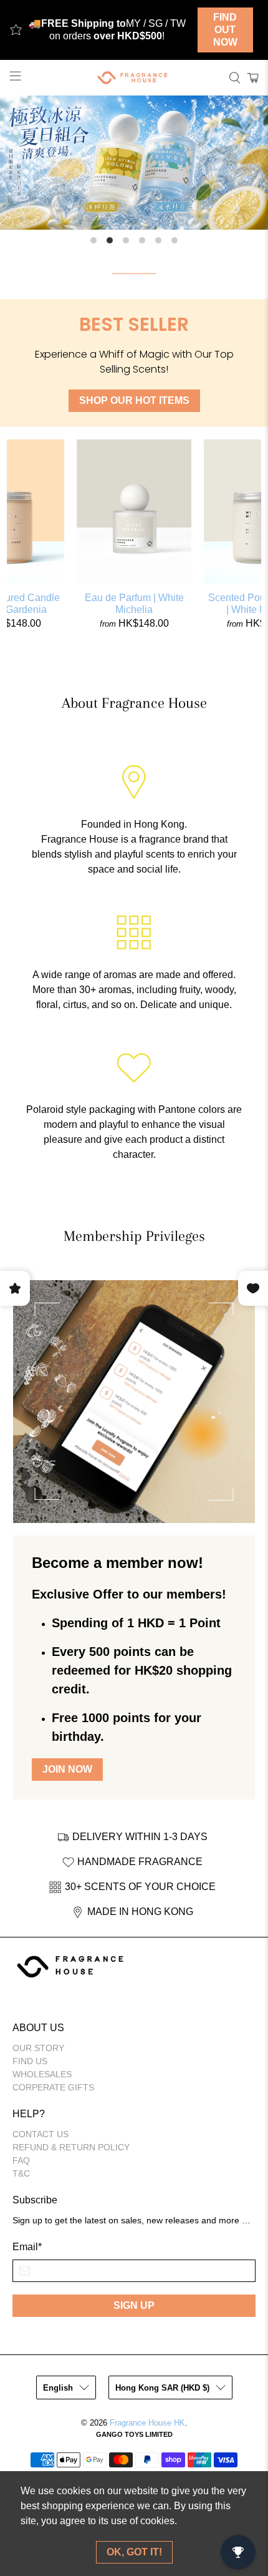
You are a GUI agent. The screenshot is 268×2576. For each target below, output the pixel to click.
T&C (21, 2173)
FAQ (21, 2160)
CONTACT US (41, 2134)
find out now (225, 30)
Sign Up (134, 2305)
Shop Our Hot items (134, 400)
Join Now (67, 1769)
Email (27, 2247)
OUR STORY (38, 2048)
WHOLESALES (42, 2074)
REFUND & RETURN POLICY (71, 2147)
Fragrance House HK (147, 2423)
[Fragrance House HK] (134, 78)
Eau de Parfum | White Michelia (134, 604)
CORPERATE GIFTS (53, 2087)
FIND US (30, 2061)
